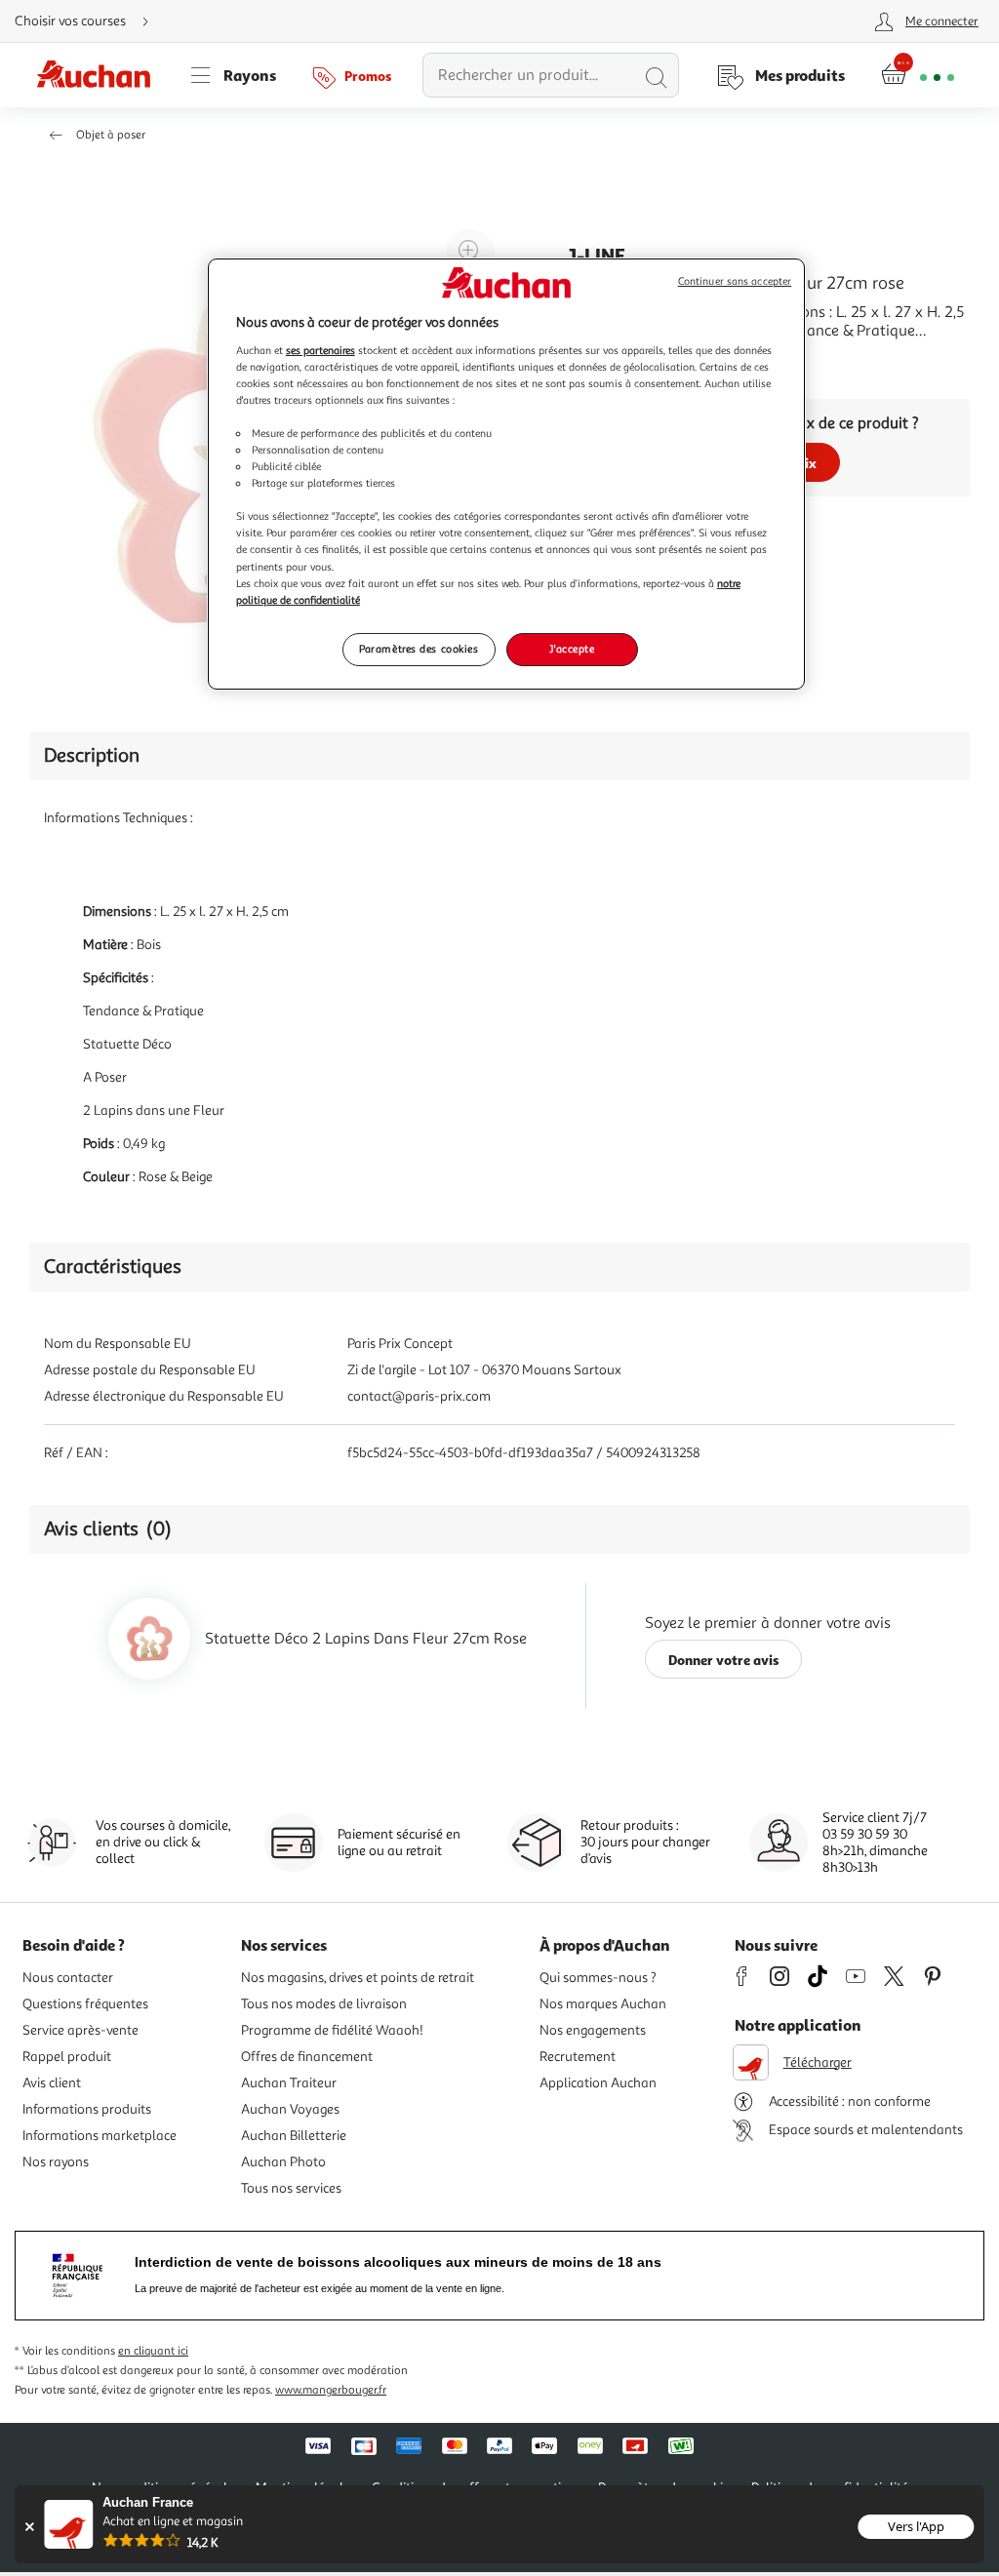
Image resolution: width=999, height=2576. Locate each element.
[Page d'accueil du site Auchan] (100, 75)
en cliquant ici (153, 2351)
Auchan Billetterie (294, 2136)
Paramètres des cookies (419, 649)
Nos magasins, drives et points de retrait (358, 1978)
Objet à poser (111, 135)
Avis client (52, 2083)
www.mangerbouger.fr (331, 2390)
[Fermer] (29, 2527)
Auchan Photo (283, 2162)
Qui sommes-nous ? (598, 1978)
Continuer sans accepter (735, 281)
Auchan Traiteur (289, 2083)
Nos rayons (56, 2162)
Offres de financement (307, 2057)
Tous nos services (291, 2188)
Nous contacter (68, 1978)
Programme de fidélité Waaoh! (332, 2030)
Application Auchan (598, 2083)
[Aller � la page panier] (918, 75)
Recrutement (578, 2057)
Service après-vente (80, 2030)
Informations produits (87, 2109)
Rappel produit (67, 2057)
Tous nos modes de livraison (324, 2004)
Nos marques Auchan (603, 2004)
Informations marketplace (100, 2136)
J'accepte (572, 649)
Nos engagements (593, 2030)
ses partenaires (320, 350)
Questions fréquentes (85, 2004)
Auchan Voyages (290, 2109)
